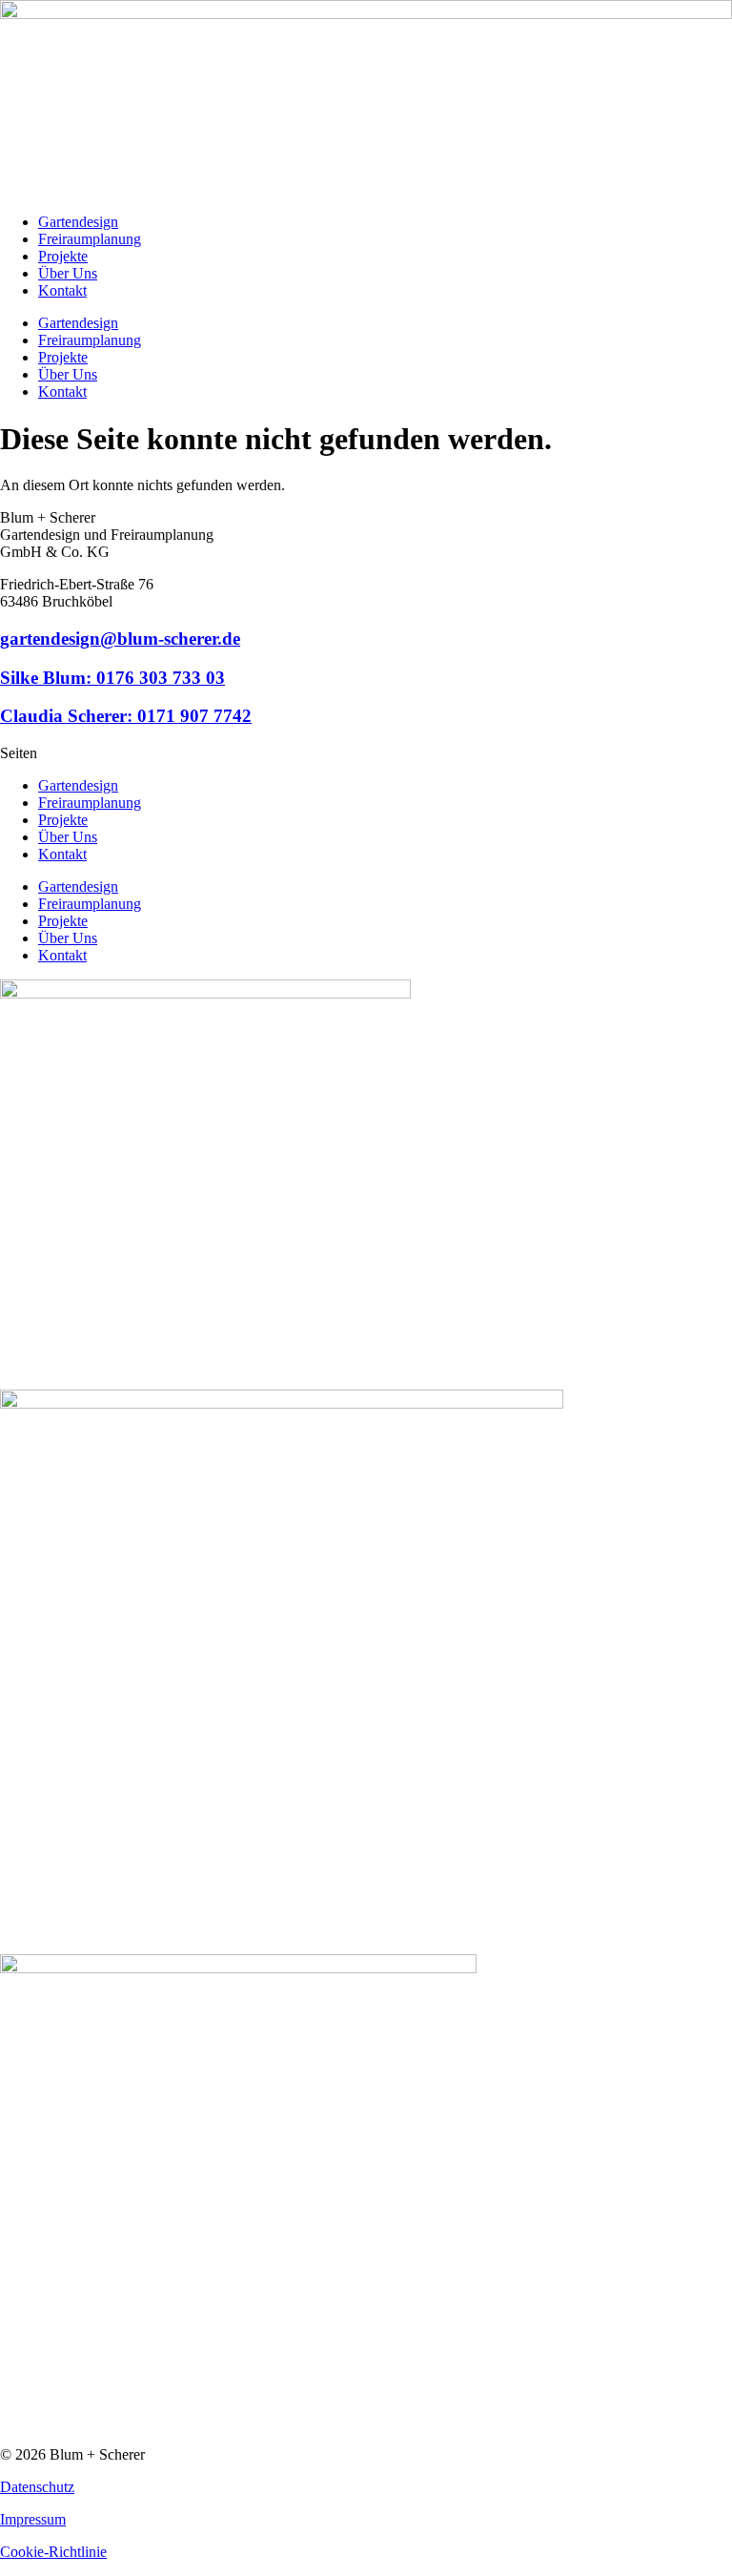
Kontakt (62, 290)
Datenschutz (37, 2487)
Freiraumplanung (90, 239)
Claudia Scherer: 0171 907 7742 (126, 716)
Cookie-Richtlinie (53, 2552)
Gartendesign (78, 222)
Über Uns (68, 273)
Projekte (63, 256)
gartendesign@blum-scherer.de (120, 639)
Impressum (33, 2519)
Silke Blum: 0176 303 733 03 (112, 678)
